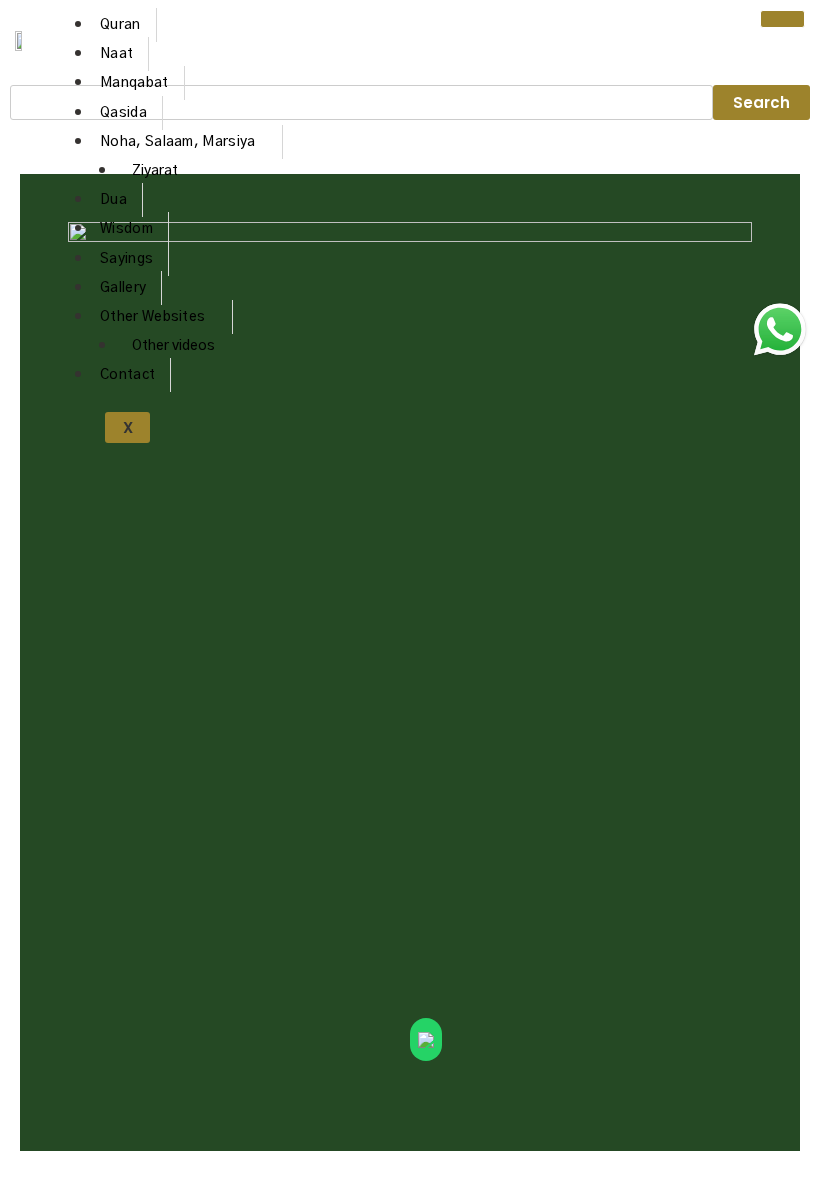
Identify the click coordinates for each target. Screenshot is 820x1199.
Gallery (123, 288)
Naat (116, 54)
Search (761, 102)
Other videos (173, 346)
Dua (113, 200)
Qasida (123, 113)
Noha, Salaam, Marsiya (177, 142)
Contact (127, 375)
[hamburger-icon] (782, 19)
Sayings (126, 259)
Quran (120, 25)
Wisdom (126, 229)
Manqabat (134, 83)
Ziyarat (155, 171)
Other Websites (152, 317)
